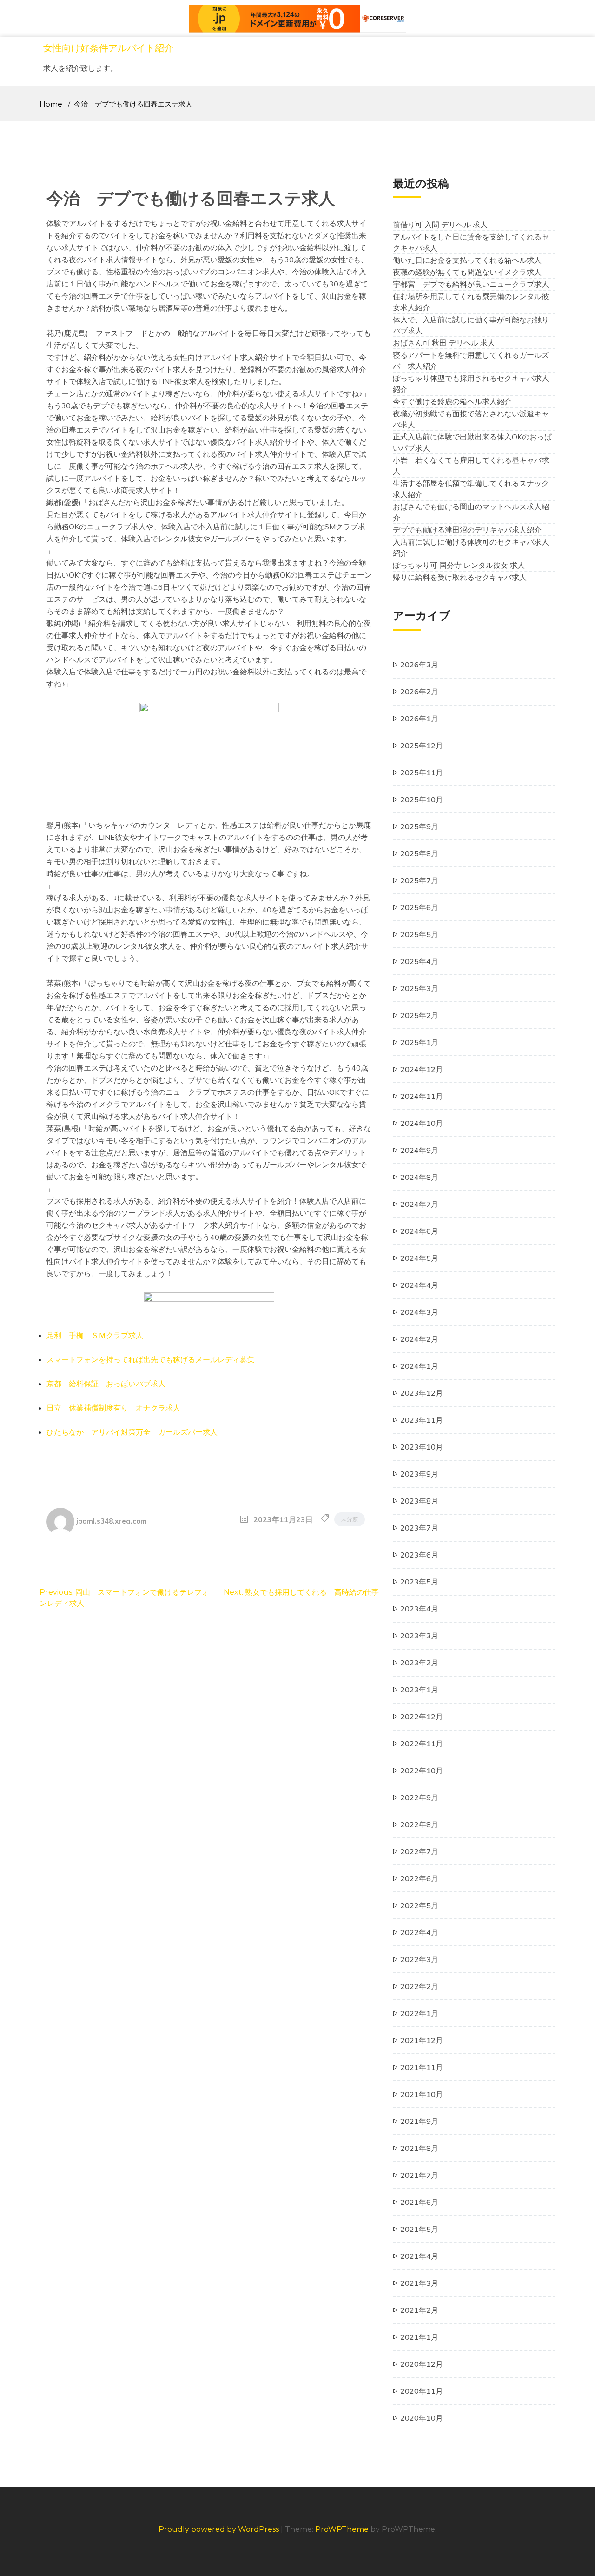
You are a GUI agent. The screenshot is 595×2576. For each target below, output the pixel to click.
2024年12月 (422, 1069)
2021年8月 (419, 2148)
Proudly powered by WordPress (220, 2529)
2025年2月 (419, 1015)
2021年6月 (419, 2202)
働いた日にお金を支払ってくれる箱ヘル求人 (467, 260)
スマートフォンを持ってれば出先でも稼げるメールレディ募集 (151, 1359)
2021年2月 (419, 2310)
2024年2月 (419, 1339)
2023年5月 (419, 1582)
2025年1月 (419, 1042)
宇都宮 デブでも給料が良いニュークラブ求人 (471, 284)
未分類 (350, 1519)
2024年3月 (419, 1312)
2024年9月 (419, 1150)
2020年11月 (422, 2391)
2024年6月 (419, 1231)
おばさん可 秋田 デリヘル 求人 (444, 343)
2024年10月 (422, 1123)
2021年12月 (422, 2040)
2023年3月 (419, 1636)
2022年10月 (422, 1771)
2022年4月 (419, 1932)
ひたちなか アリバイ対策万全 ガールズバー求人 (132, 1432)
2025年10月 (422, 799)
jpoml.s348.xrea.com (112, 1521)
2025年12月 (422, 746)
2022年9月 (419, 1797)
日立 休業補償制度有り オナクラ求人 (113, 1408)
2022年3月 (419, 1959)
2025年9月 (419, 826)
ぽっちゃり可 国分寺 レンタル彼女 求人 (459, 565)
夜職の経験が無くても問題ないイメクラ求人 (467, 272)
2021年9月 (419, 2121)
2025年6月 (419, 907)
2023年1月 (419, 1690)
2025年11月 (422, 772)
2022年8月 (419, 1824)
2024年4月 (419, 1285)
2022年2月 (419, 1986)
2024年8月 (419, 1177)
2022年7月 (419, 1851)
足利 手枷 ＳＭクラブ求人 (95, 1335)
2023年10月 (422, 1447)
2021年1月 (419, 2337)
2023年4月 (419, 1609)
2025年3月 (419, 988)
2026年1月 (419, 719)
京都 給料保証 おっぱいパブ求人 (106, 1384)
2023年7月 (419, 1528)
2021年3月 (419, 2283)
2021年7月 (419, 2175)
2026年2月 (419, 692)
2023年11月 (422, 1420)
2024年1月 (419, 1366)
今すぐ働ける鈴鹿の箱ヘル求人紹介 (452, 401)
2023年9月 (419, 1474)
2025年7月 (419, 880)
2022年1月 (419, 2013)
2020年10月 (422, 2418)
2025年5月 (419, 934)
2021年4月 (419, 2256)
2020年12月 (422, 2364)
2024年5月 (419, 1258)
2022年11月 (422, 1744)
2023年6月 (419, 1555)
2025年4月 (419, 961)
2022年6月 (419, 1878)
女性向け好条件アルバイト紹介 (108, 48)
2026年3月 (419, 665)
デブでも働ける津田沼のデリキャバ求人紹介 (467, 530)
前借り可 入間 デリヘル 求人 (440, 225)
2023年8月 (419, 1501)
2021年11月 (422, 2067)
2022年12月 (422, 1717)
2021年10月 (422, 2094)
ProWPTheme (342, 2529)
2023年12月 (422, 1393)
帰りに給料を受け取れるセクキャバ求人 (460, 577)
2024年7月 (419, 1204)
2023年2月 (419, 1663)
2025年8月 (419, 853)
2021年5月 (419, 2229)
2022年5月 (419, 1905)
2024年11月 (422, 1096)
